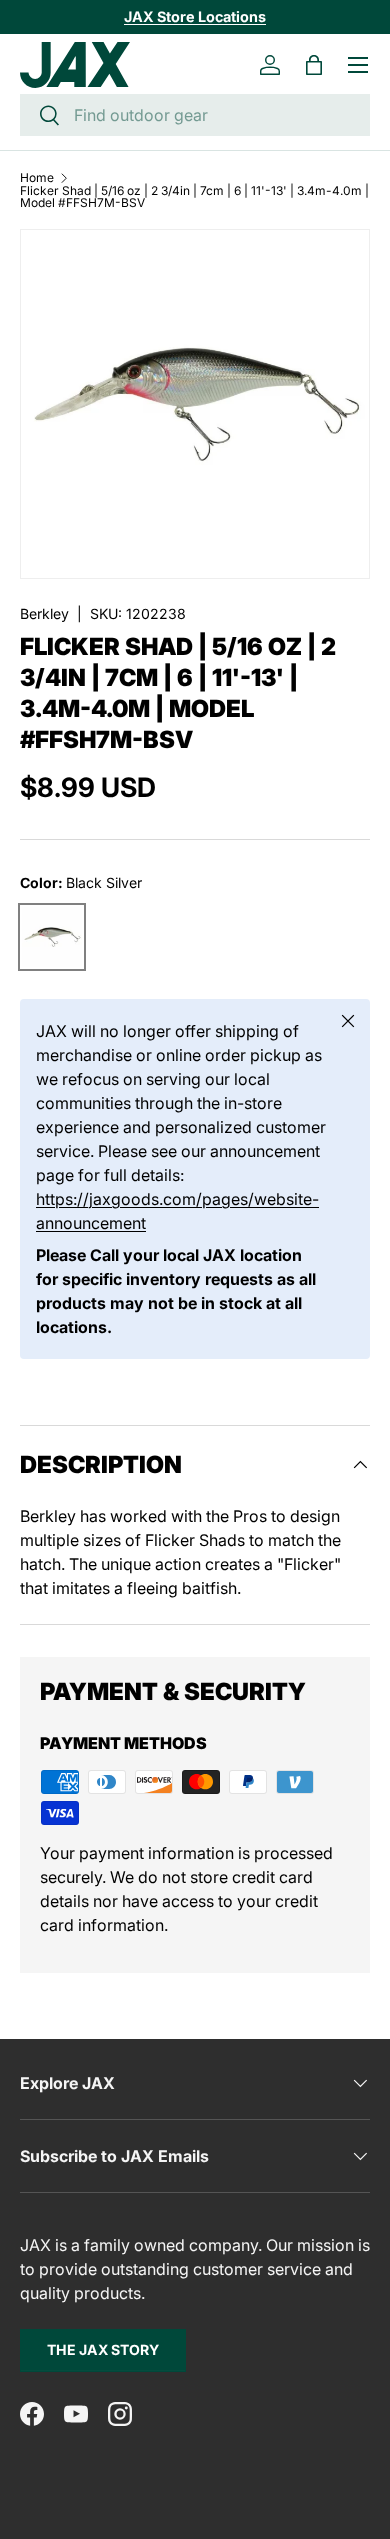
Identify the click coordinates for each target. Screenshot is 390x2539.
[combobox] (195, 115)
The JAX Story (103, 2349)
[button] (314, 65)
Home (37, 178)
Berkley (44, 613)
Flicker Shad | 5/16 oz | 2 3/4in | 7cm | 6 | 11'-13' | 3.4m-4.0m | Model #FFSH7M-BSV (194, 197)
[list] (195, 404)
